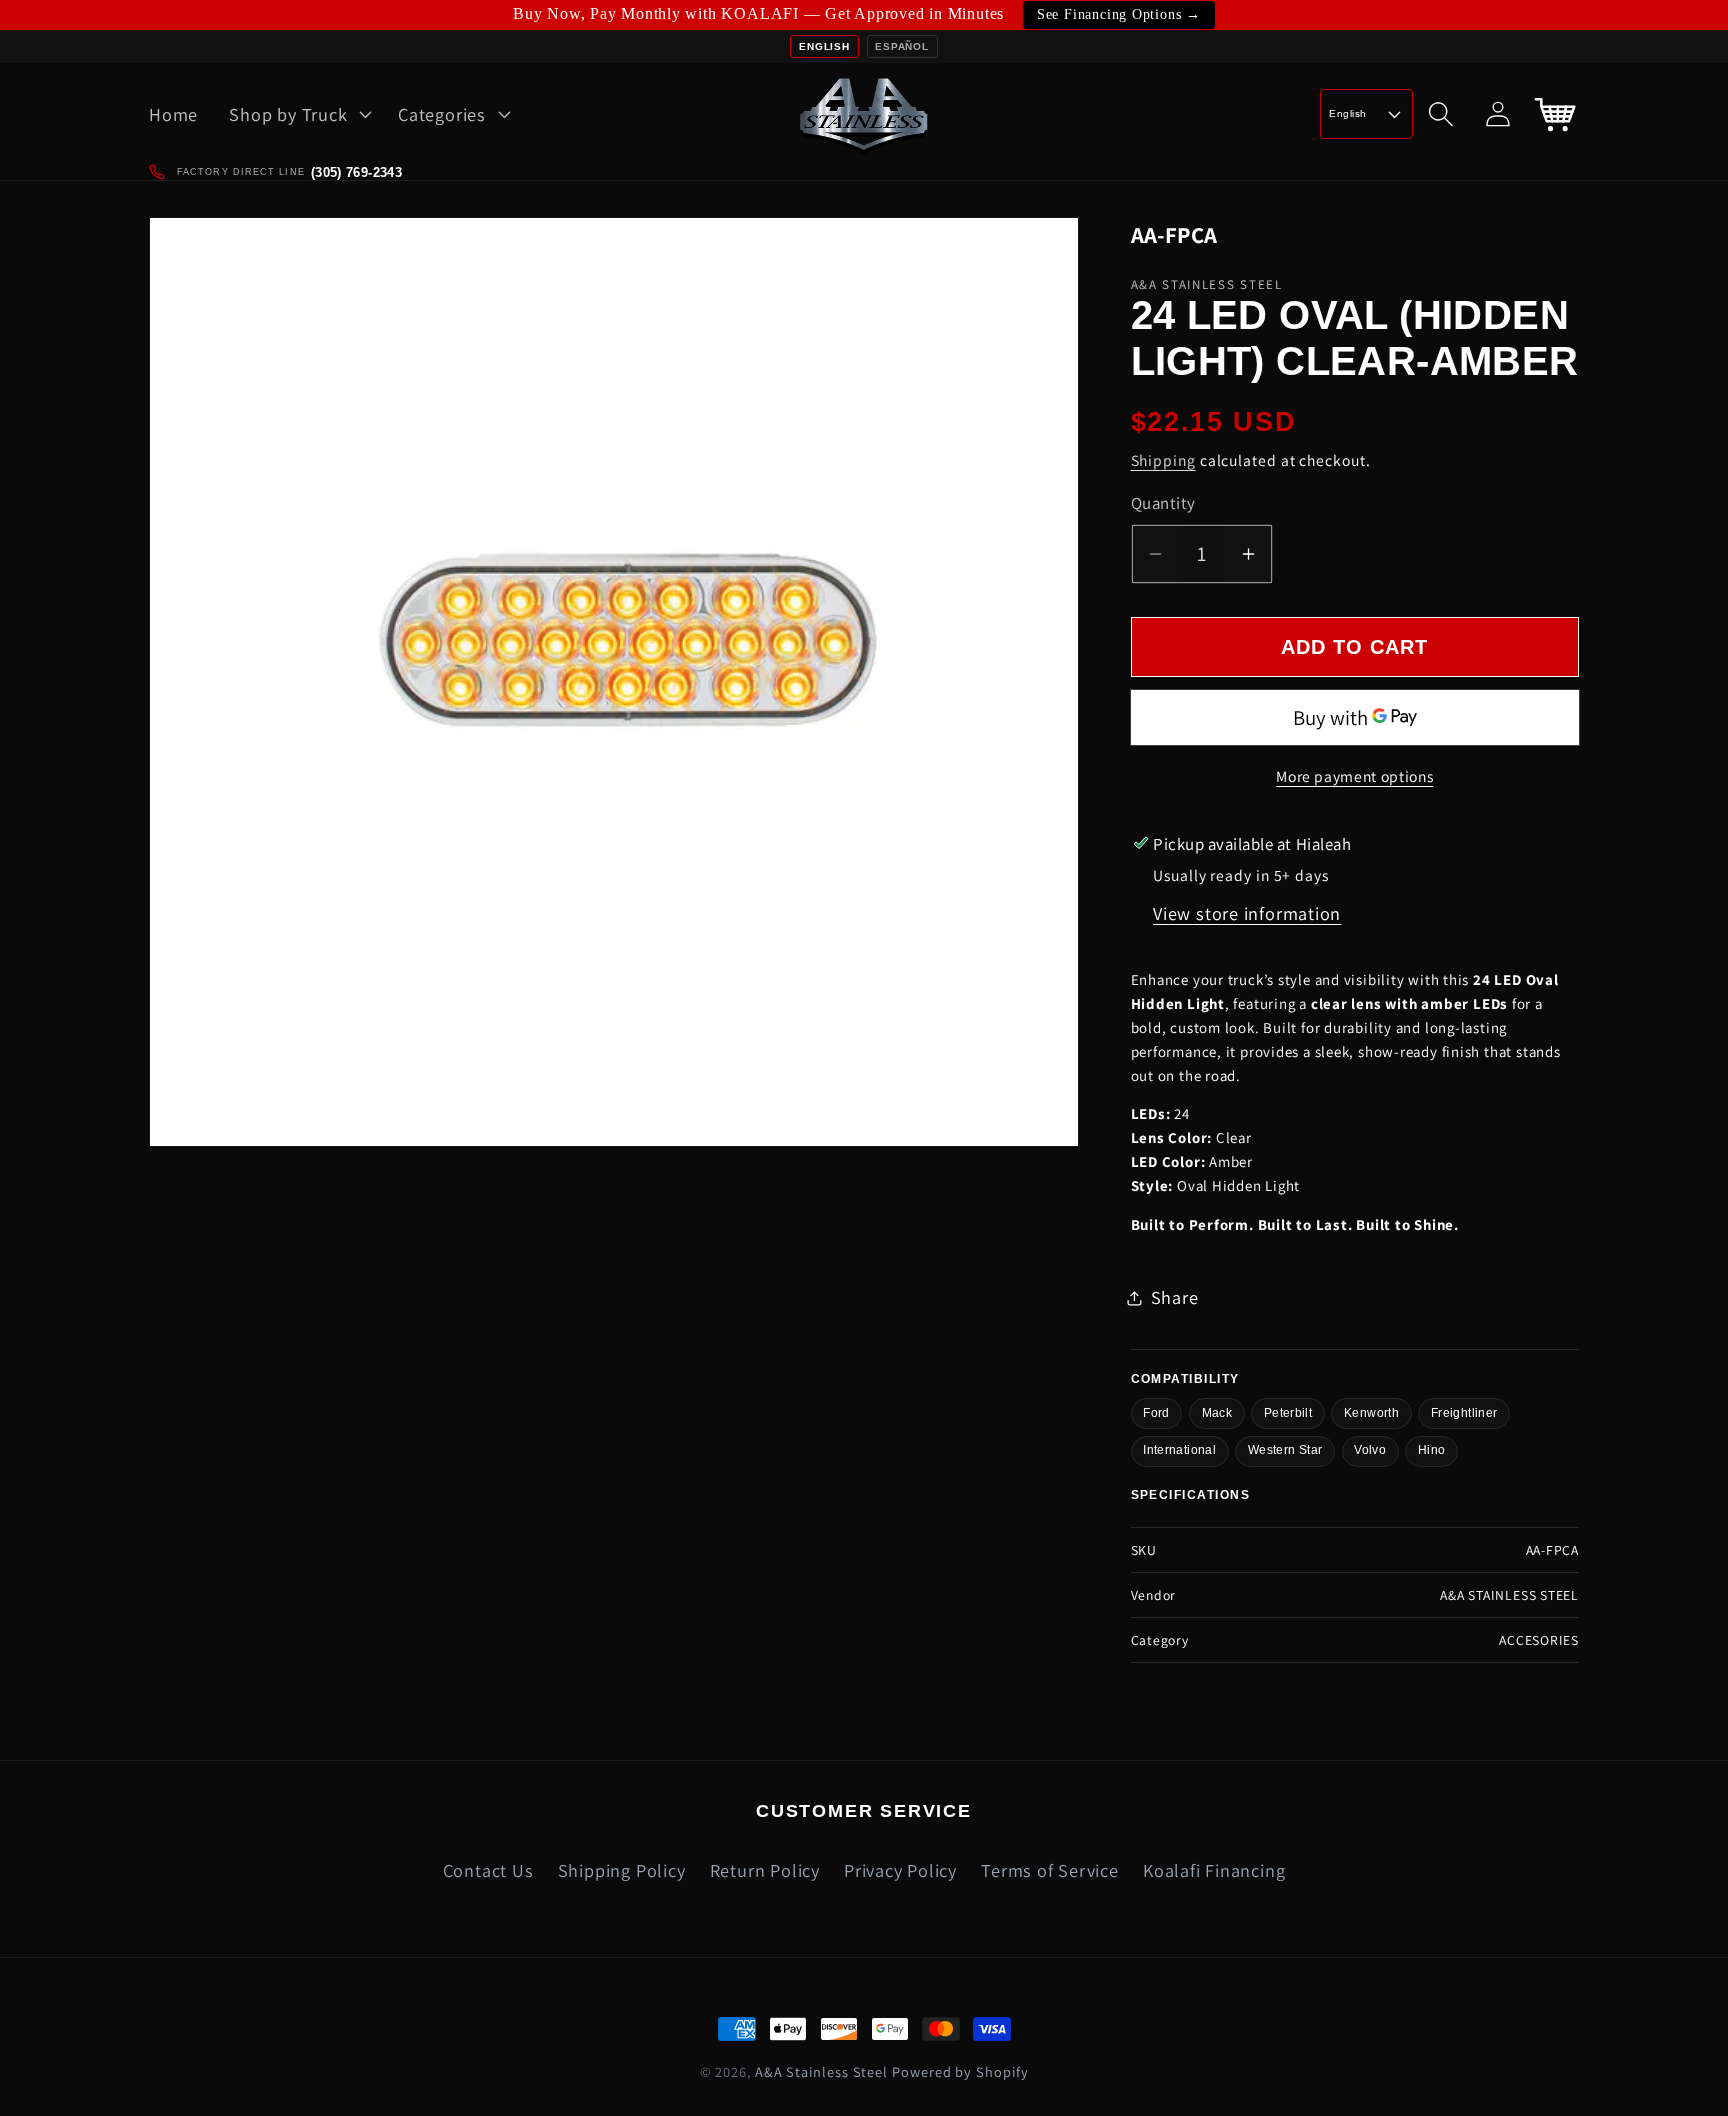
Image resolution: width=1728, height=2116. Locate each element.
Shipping (1163, 460)
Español (901, 46)
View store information (1247, 913)
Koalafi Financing (1214, 1870)
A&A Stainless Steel (821, 2071)
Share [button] (1175, 1297)
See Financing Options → (1119, 14)
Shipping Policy (622, 1870)
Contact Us (488, 1870)
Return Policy (765, 1870)
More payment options (1354, 776)
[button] (298, 114)
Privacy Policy (900, 1870)
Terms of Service (1049, 1870)
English (824, 46)
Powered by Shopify (960, 2071)
